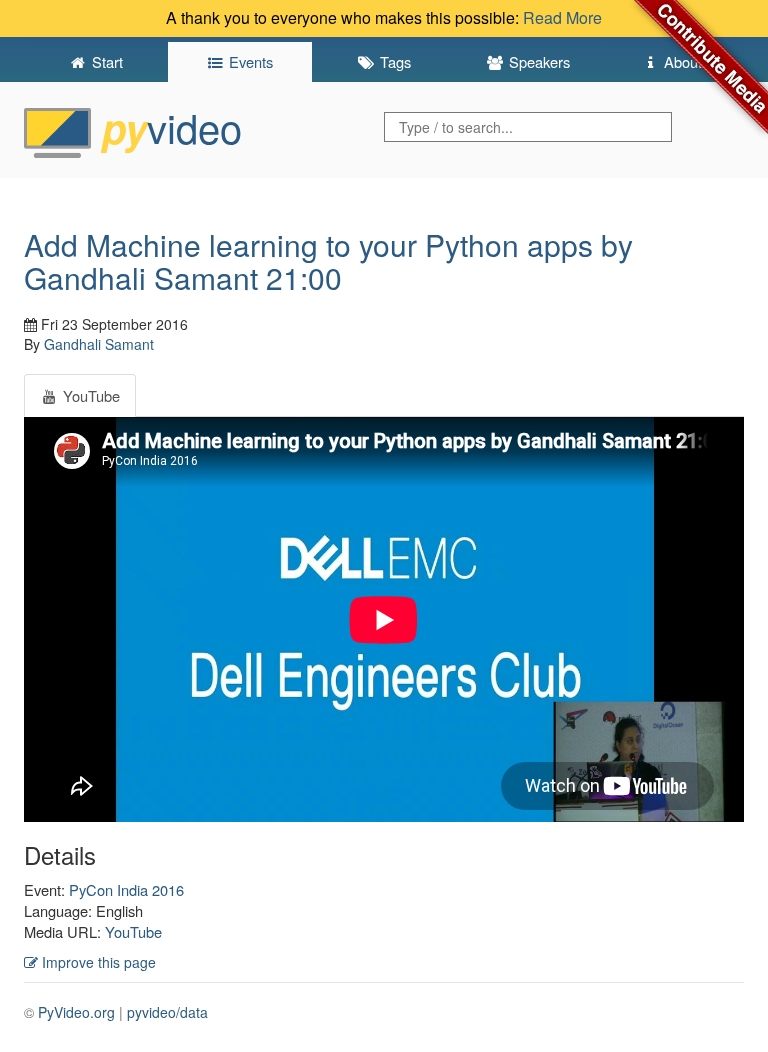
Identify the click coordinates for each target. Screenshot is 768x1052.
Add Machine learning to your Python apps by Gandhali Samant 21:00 (328, 261)
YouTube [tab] (89, 395)
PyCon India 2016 (126, 889)
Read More (562, 17)
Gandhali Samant (99, 344)
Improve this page (97, 962)
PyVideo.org (76, 1012)
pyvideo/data (167, 1012)
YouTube (133, 931)
